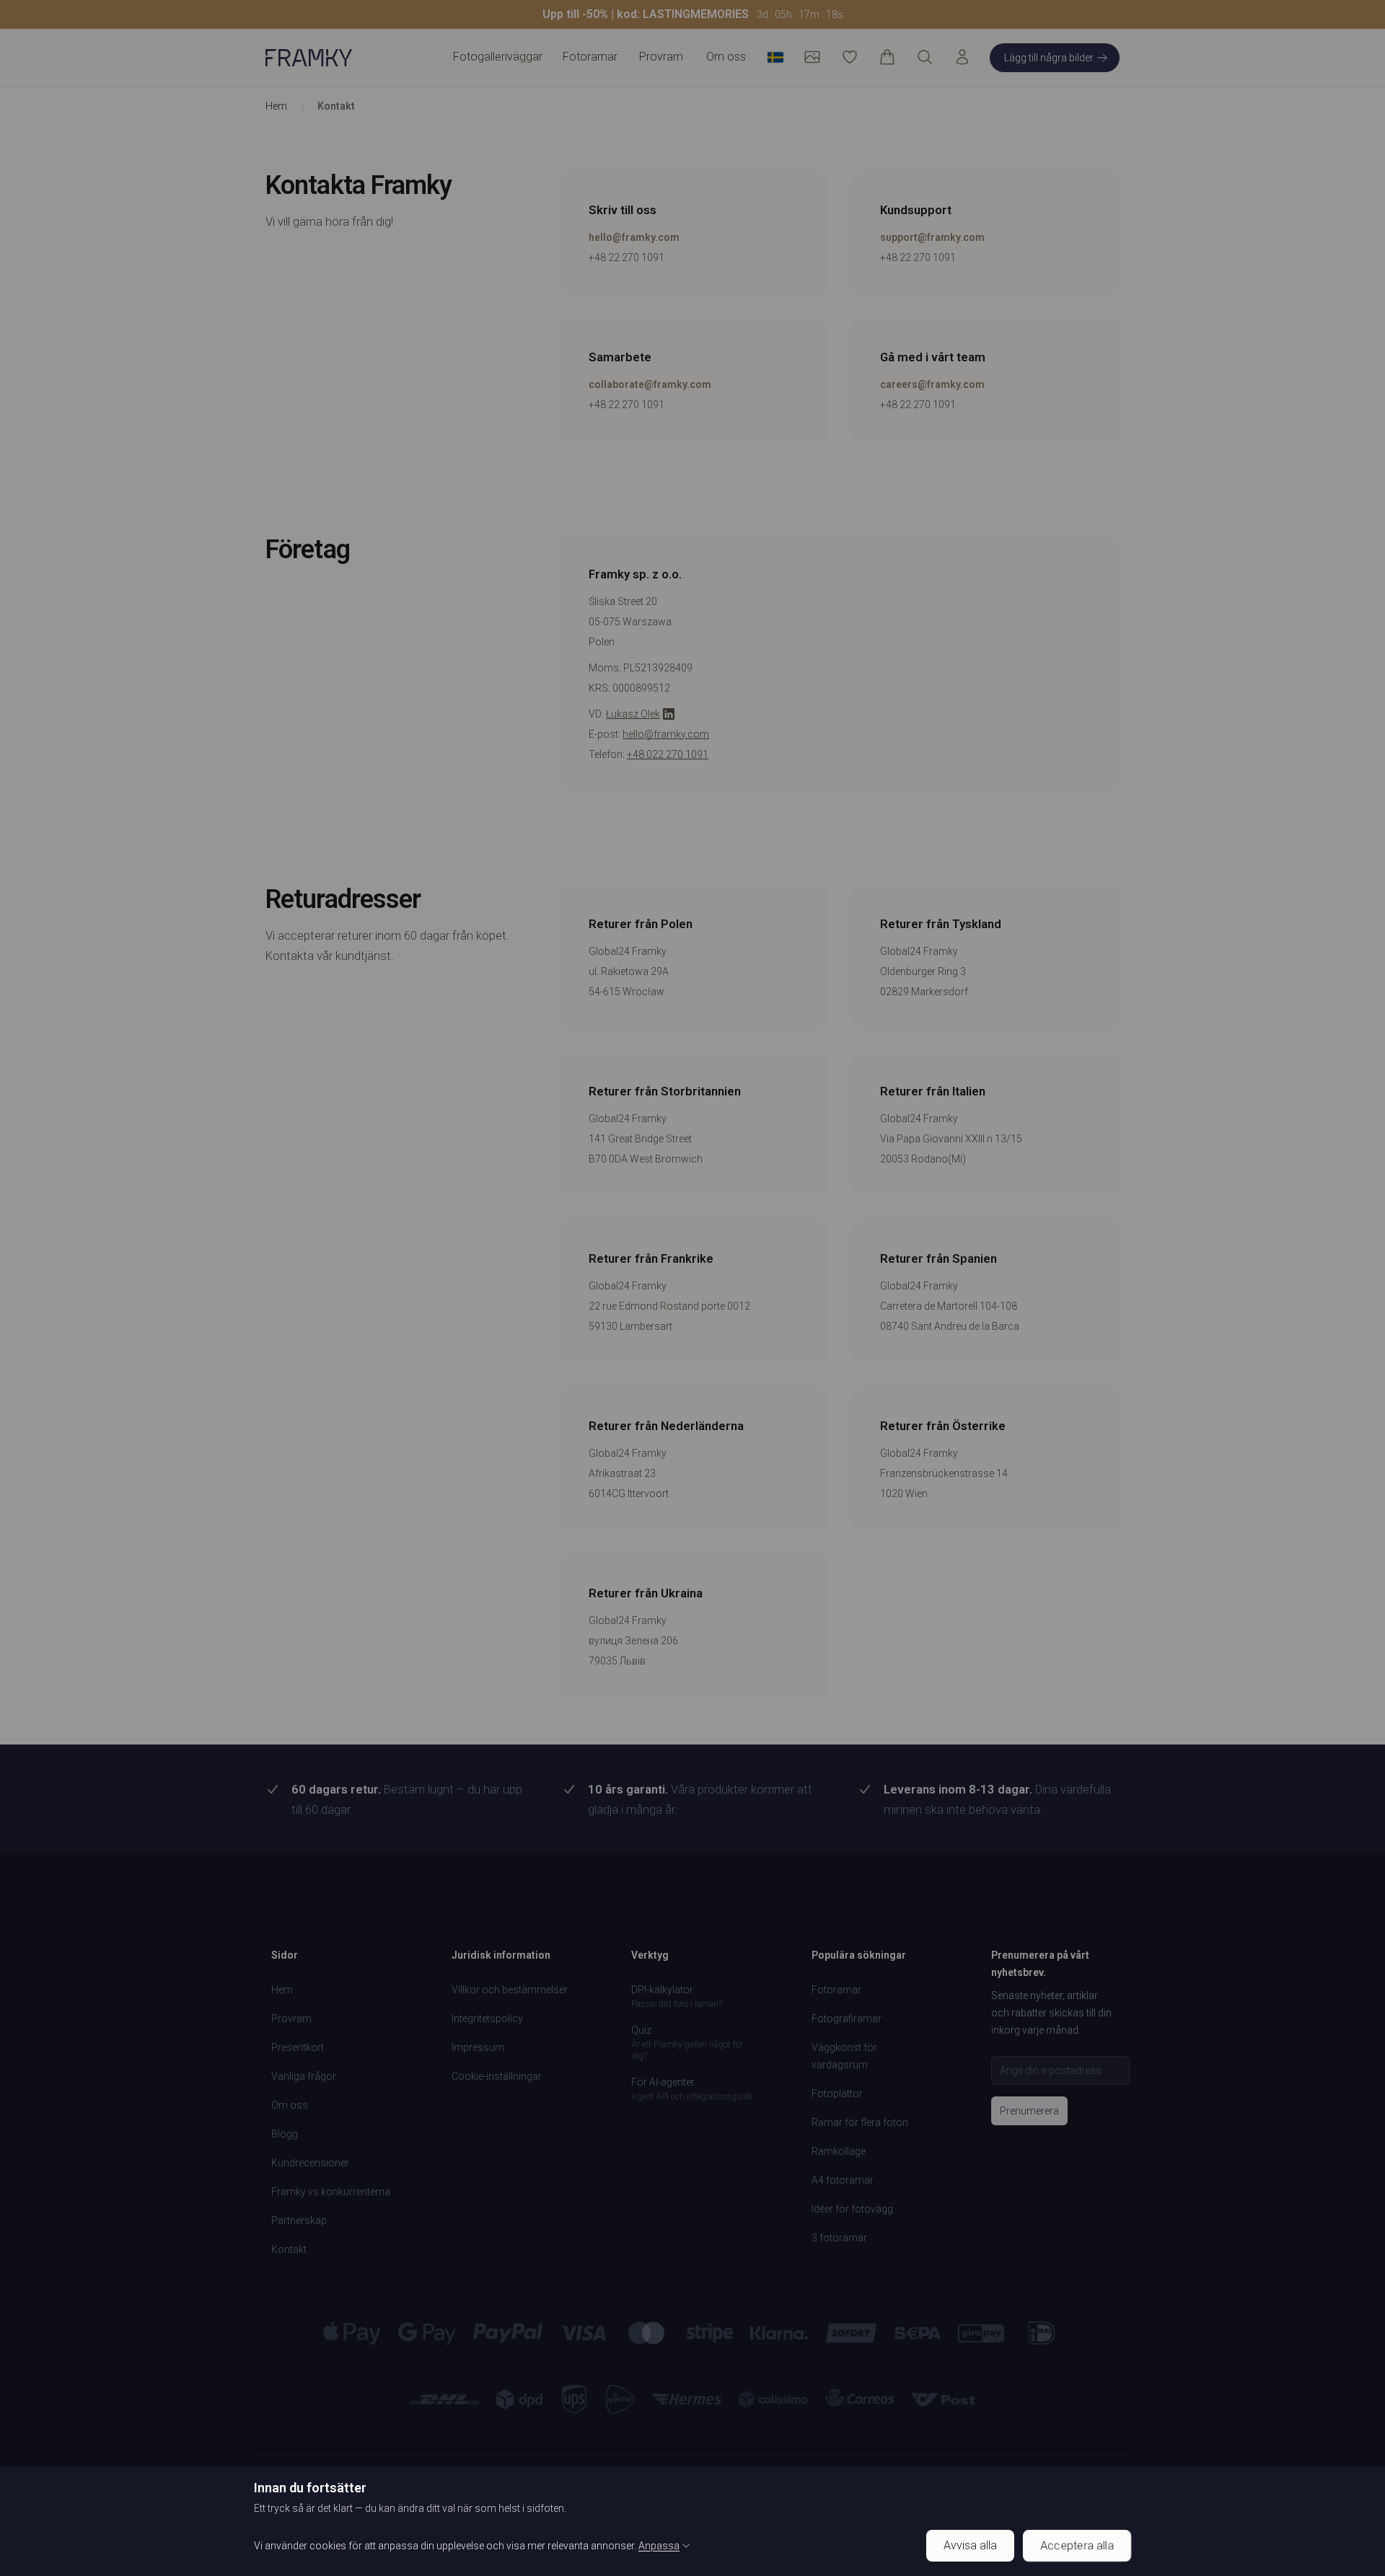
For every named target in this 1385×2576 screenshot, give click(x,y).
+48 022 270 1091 (668, 754)
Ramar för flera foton (860, 2122)
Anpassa (659, 2546)
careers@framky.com (932, 384)
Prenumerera (1029, 2111)
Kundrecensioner (310, 2163)
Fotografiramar (847, 2019)
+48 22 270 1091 (626, 257)
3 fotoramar (839, 2238)
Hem (276, 106)
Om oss (726, 57)
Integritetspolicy (487, 2019)
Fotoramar (836, 1990)
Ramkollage (839, 2151)
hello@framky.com (634, 237)
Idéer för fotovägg (852, 2209)
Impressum (478, 2047)
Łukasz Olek (633, 714)
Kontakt (336, 106)
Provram (661, 57)
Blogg (285, 2134)
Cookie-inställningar (497, 2076)
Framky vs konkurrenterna (331, 2192)
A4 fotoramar (843, 2180)
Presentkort (298, 2047)
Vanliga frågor (304, 2076)
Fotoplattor (837, 2094)
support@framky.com (932, 237)
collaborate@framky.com (650, 384)
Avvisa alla (970, 2545)
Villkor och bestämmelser (510, 1990)
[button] (692, 14)
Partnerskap (299, 2220)
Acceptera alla (1077, 2545)
